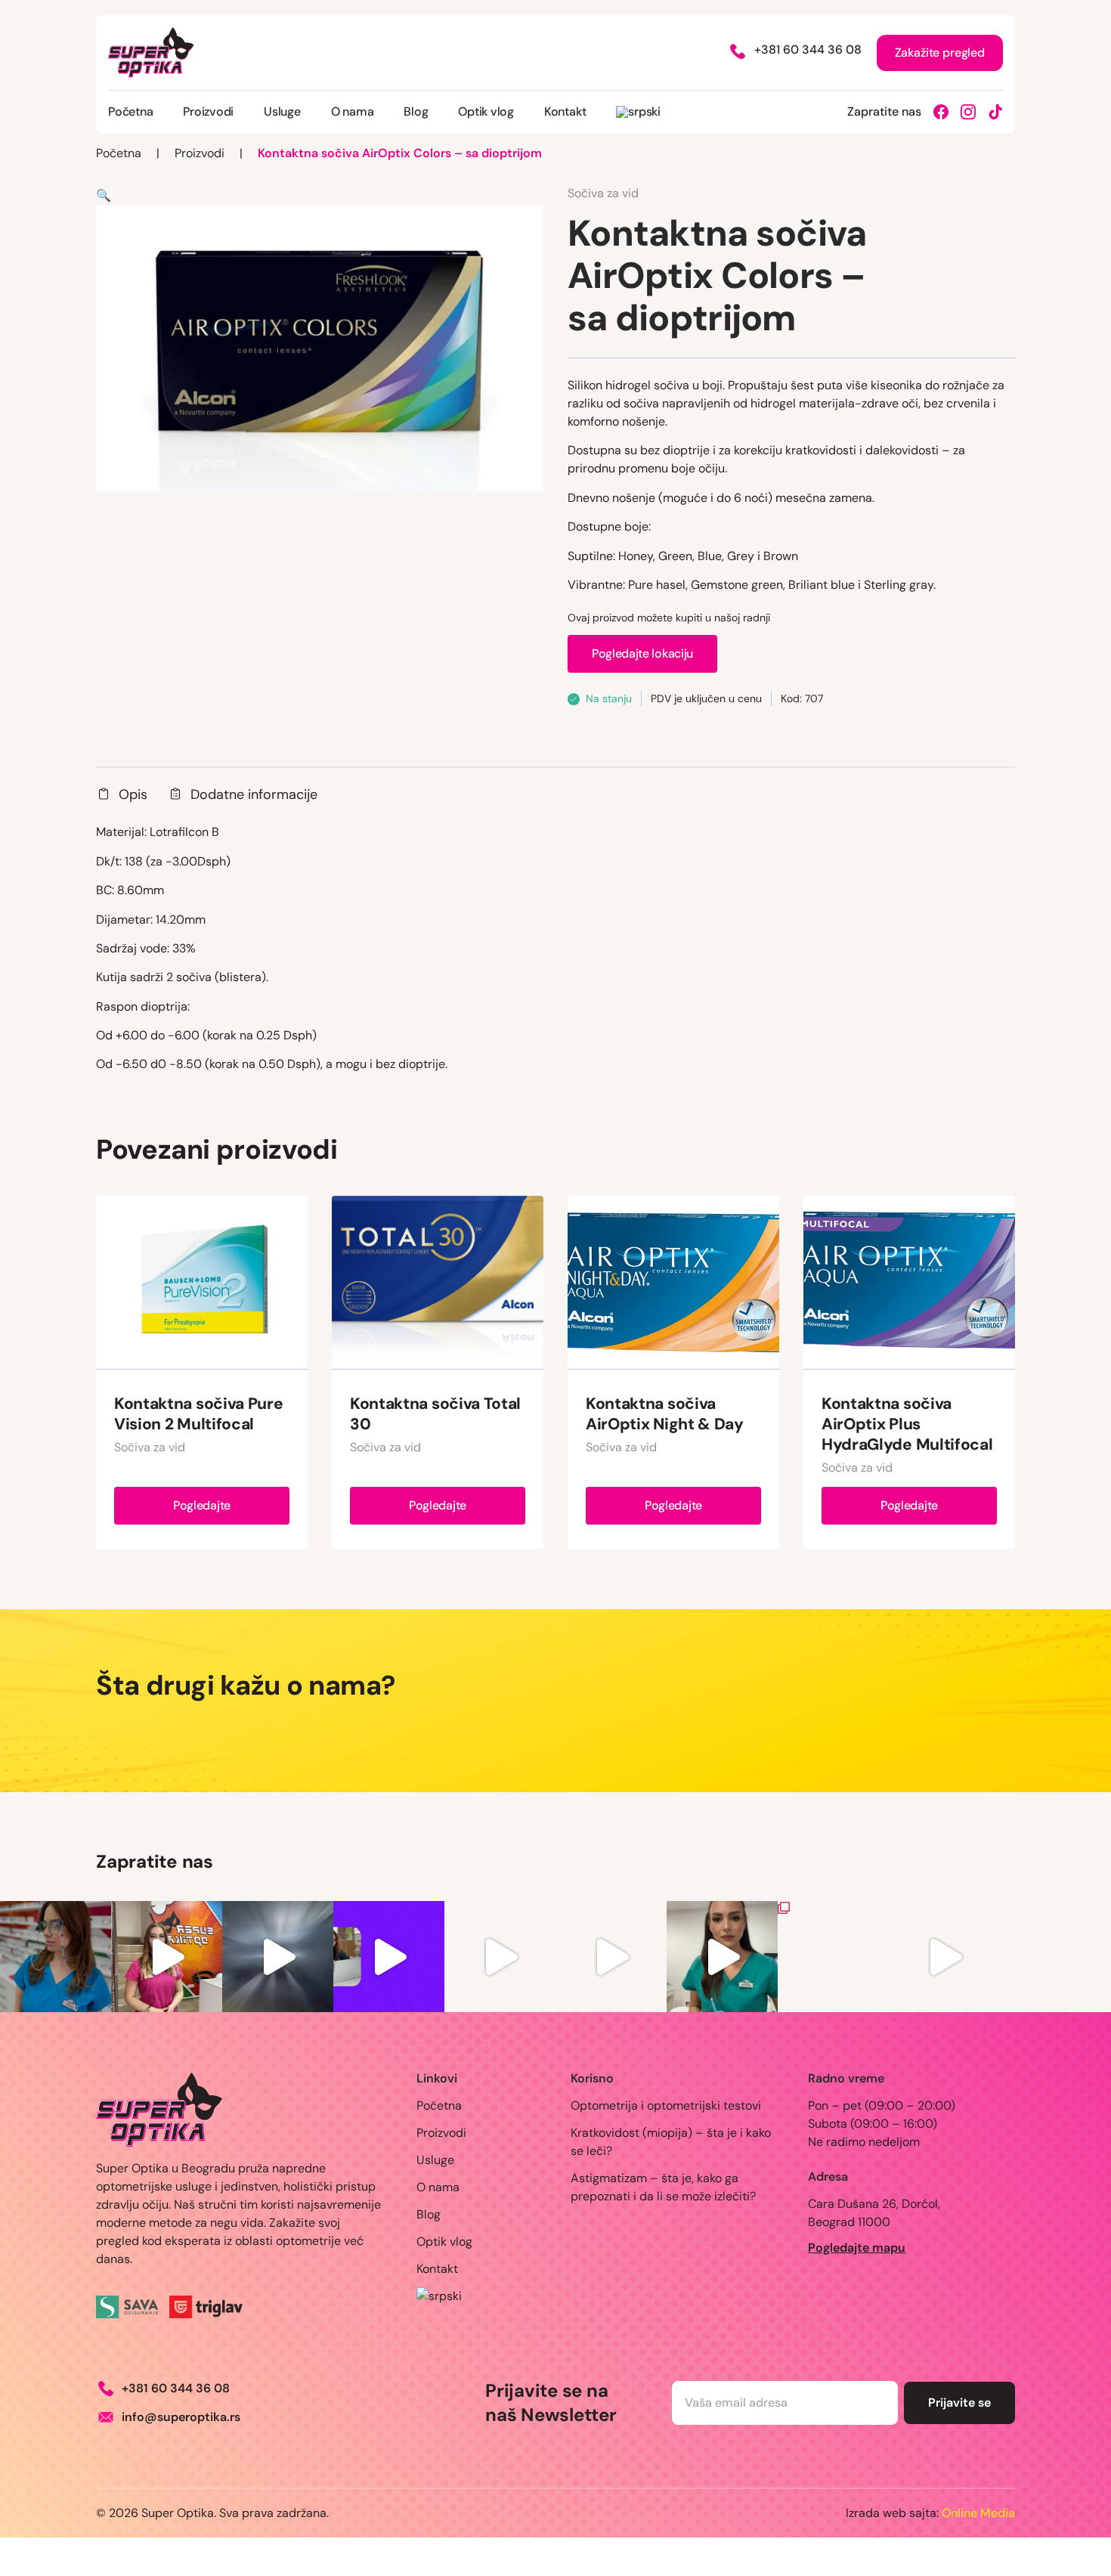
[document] (555, 1288)
